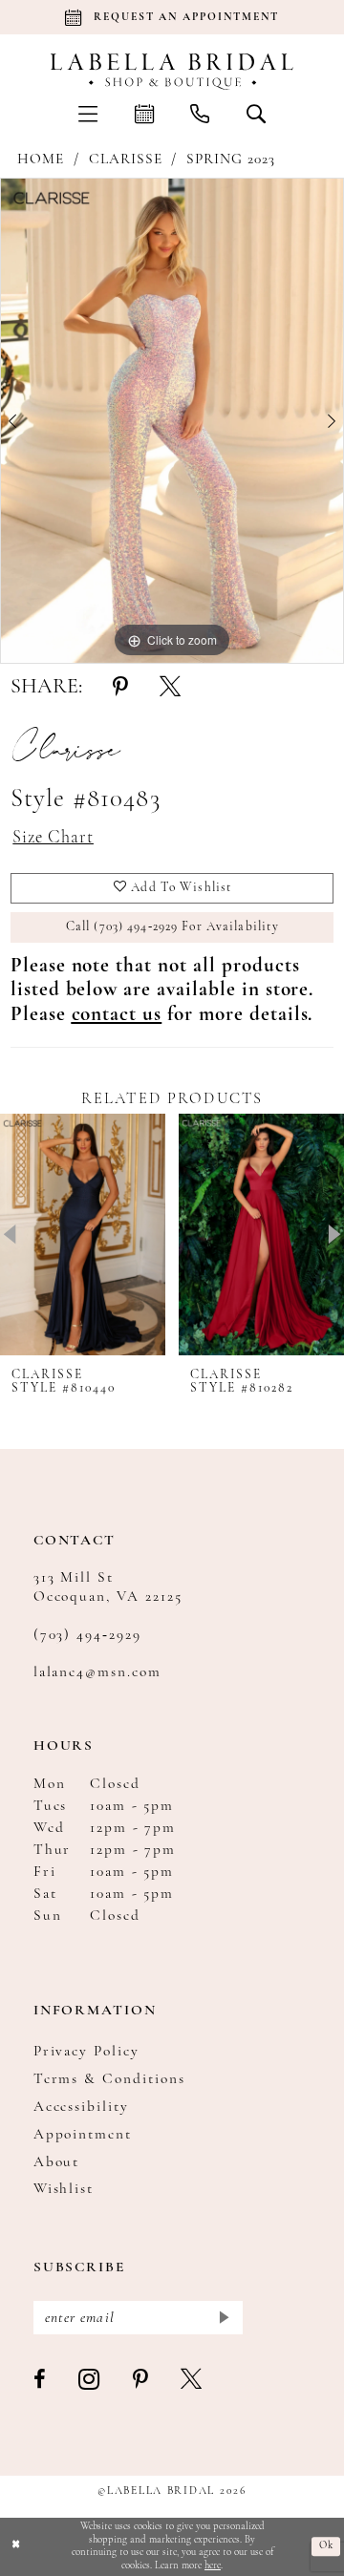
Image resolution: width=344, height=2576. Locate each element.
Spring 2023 (231, 160)
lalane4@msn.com (98, 1672)
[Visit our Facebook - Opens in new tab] (41, 2381)
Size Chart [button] (53, 838)
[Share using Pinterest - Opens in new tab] (120, 688)
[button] (88, 113)
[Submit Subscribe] (224, 2318)
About (57, 2162)
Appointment (83, 2135)
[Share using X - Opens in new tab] (170, 688)
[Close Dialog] (16, 2546)
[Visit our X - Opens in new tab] (192, 2381)
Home (41, 160)
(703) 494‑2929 (88, 1635)
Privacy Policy (87, 2052)
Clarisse (126, 160)
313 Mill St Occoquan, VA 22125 (108, 1587)
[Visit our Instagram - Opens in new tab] (90, 2381)
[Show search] (255, 113)
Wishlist (64, 2189)
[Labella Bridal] (172, 72)
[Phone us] (200, 113)
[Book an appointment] (144, 113)
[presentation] (83, 1235)
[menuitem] (88, 113)
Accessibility (82, 2107)
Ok (326, 2547)
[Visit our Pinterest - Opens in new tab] (141, 2381)
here (213, 2566)
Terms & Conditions (110, 2079)
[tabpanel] (172, 421)
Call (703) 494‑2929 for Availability (172, 927)
